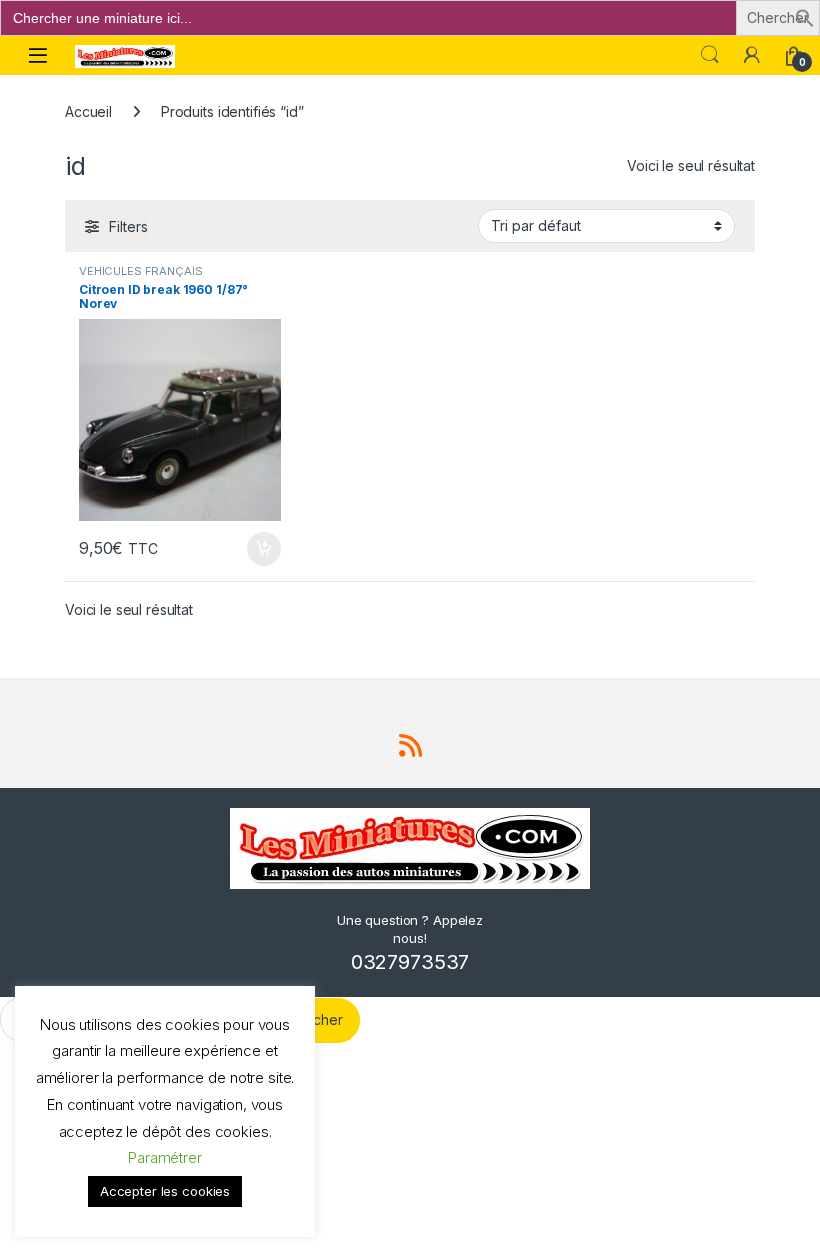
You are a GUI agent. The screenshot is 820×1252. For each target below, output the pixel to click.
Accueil (88, 111)
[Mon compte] (752, 55)
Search (710, 55)
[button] (805, 16)
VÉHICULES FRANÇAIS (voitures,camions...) (140, 277)
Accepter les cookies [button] (165, 1191)
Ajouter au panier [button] (258, 549)
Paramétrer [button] (165, 1157)
